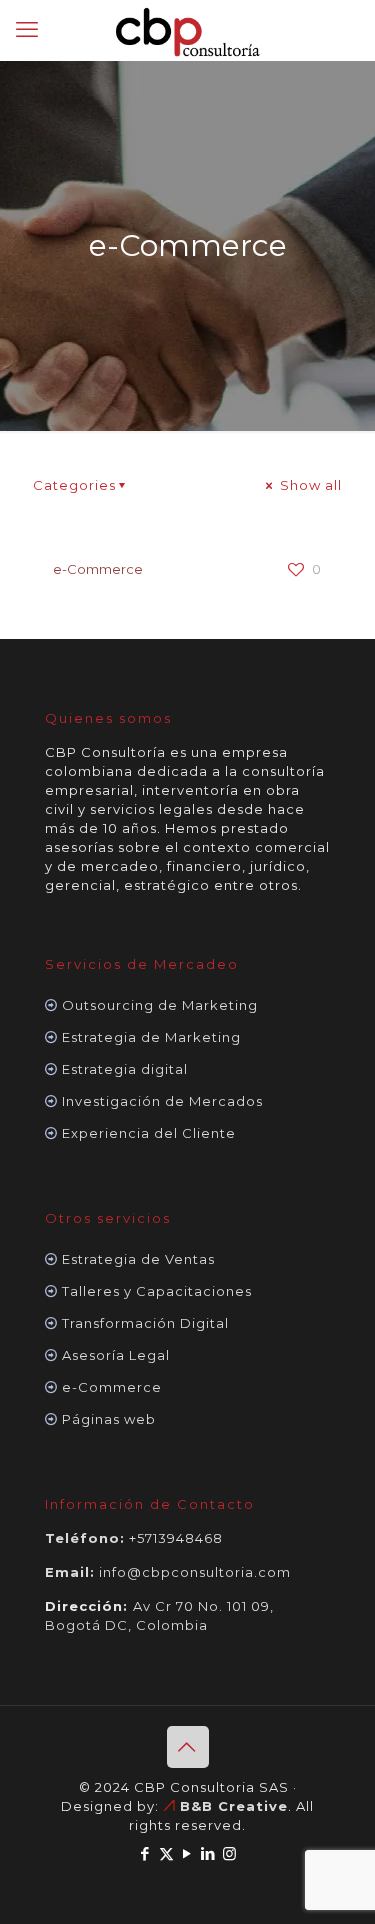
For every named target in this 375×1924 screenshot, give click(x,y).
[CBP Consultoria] (187, 30)
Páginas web (109, 1419)
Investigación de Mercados (162, 1101)
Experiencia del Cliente (149, 1133)
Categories (74, 485)
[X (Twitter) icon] (166, 1853)
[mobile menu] (27, 30)
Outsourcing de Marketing (160, 1005)
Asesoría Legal (116, 1355)
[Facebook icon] (145, 1853)
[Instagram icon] (229, 1853)
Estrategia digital (125, 1069)
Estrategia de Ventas (138, 1259)
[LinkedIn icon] (208, 1853)
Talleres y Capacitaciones (157, 1291)
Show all (309, 485)
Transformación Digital (145, 1323)
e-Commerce (98, 569)
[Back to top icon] (188, 1747)
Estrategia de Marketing (151, 1037)
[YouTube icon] (187, 1853)
